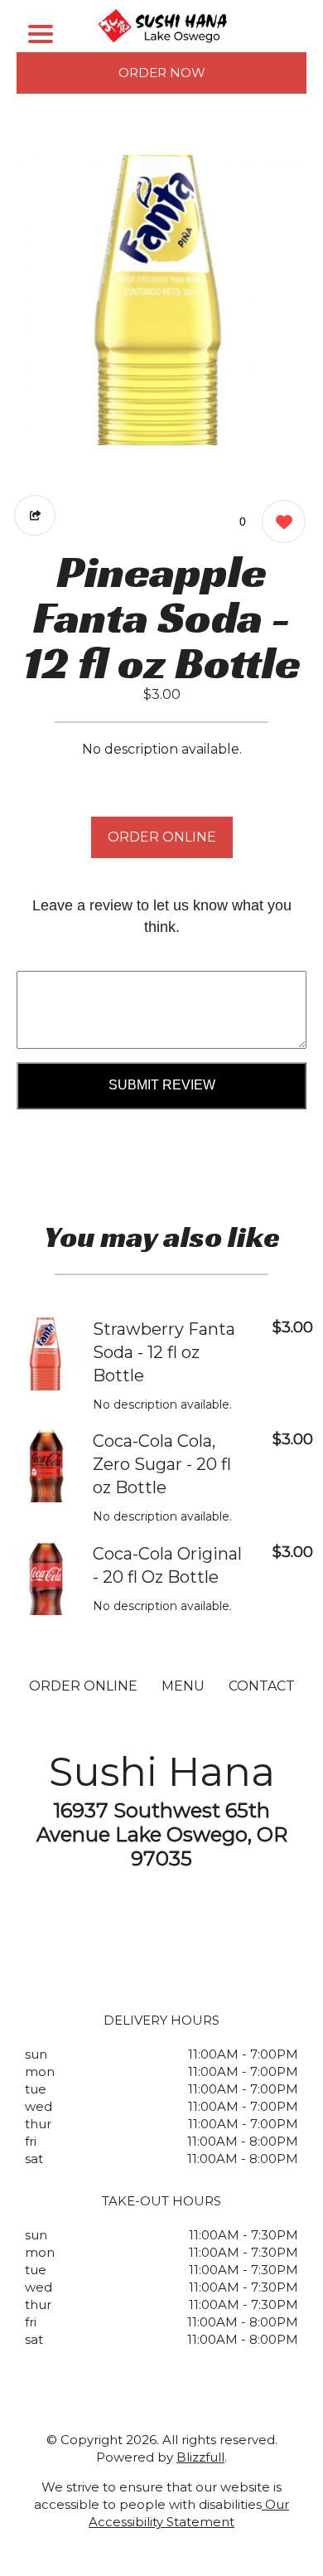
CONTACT (262, 1686)
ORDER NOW (162, 73)
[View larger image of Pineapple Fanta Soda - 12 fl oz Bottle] (161, 300)
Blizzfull (200, 2457)
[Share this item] (35, 515)
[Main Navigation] (41, 34)
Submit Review (162, 1085)
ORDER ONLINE (162, 837)
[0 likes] (280, 522)
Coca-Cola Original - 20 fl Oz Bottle (167, 1565)
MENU (183, 1686)
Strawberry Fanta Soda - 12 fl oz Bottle (164, 1352)
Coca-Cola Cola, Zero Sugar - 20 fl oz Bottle (162, 1464)
